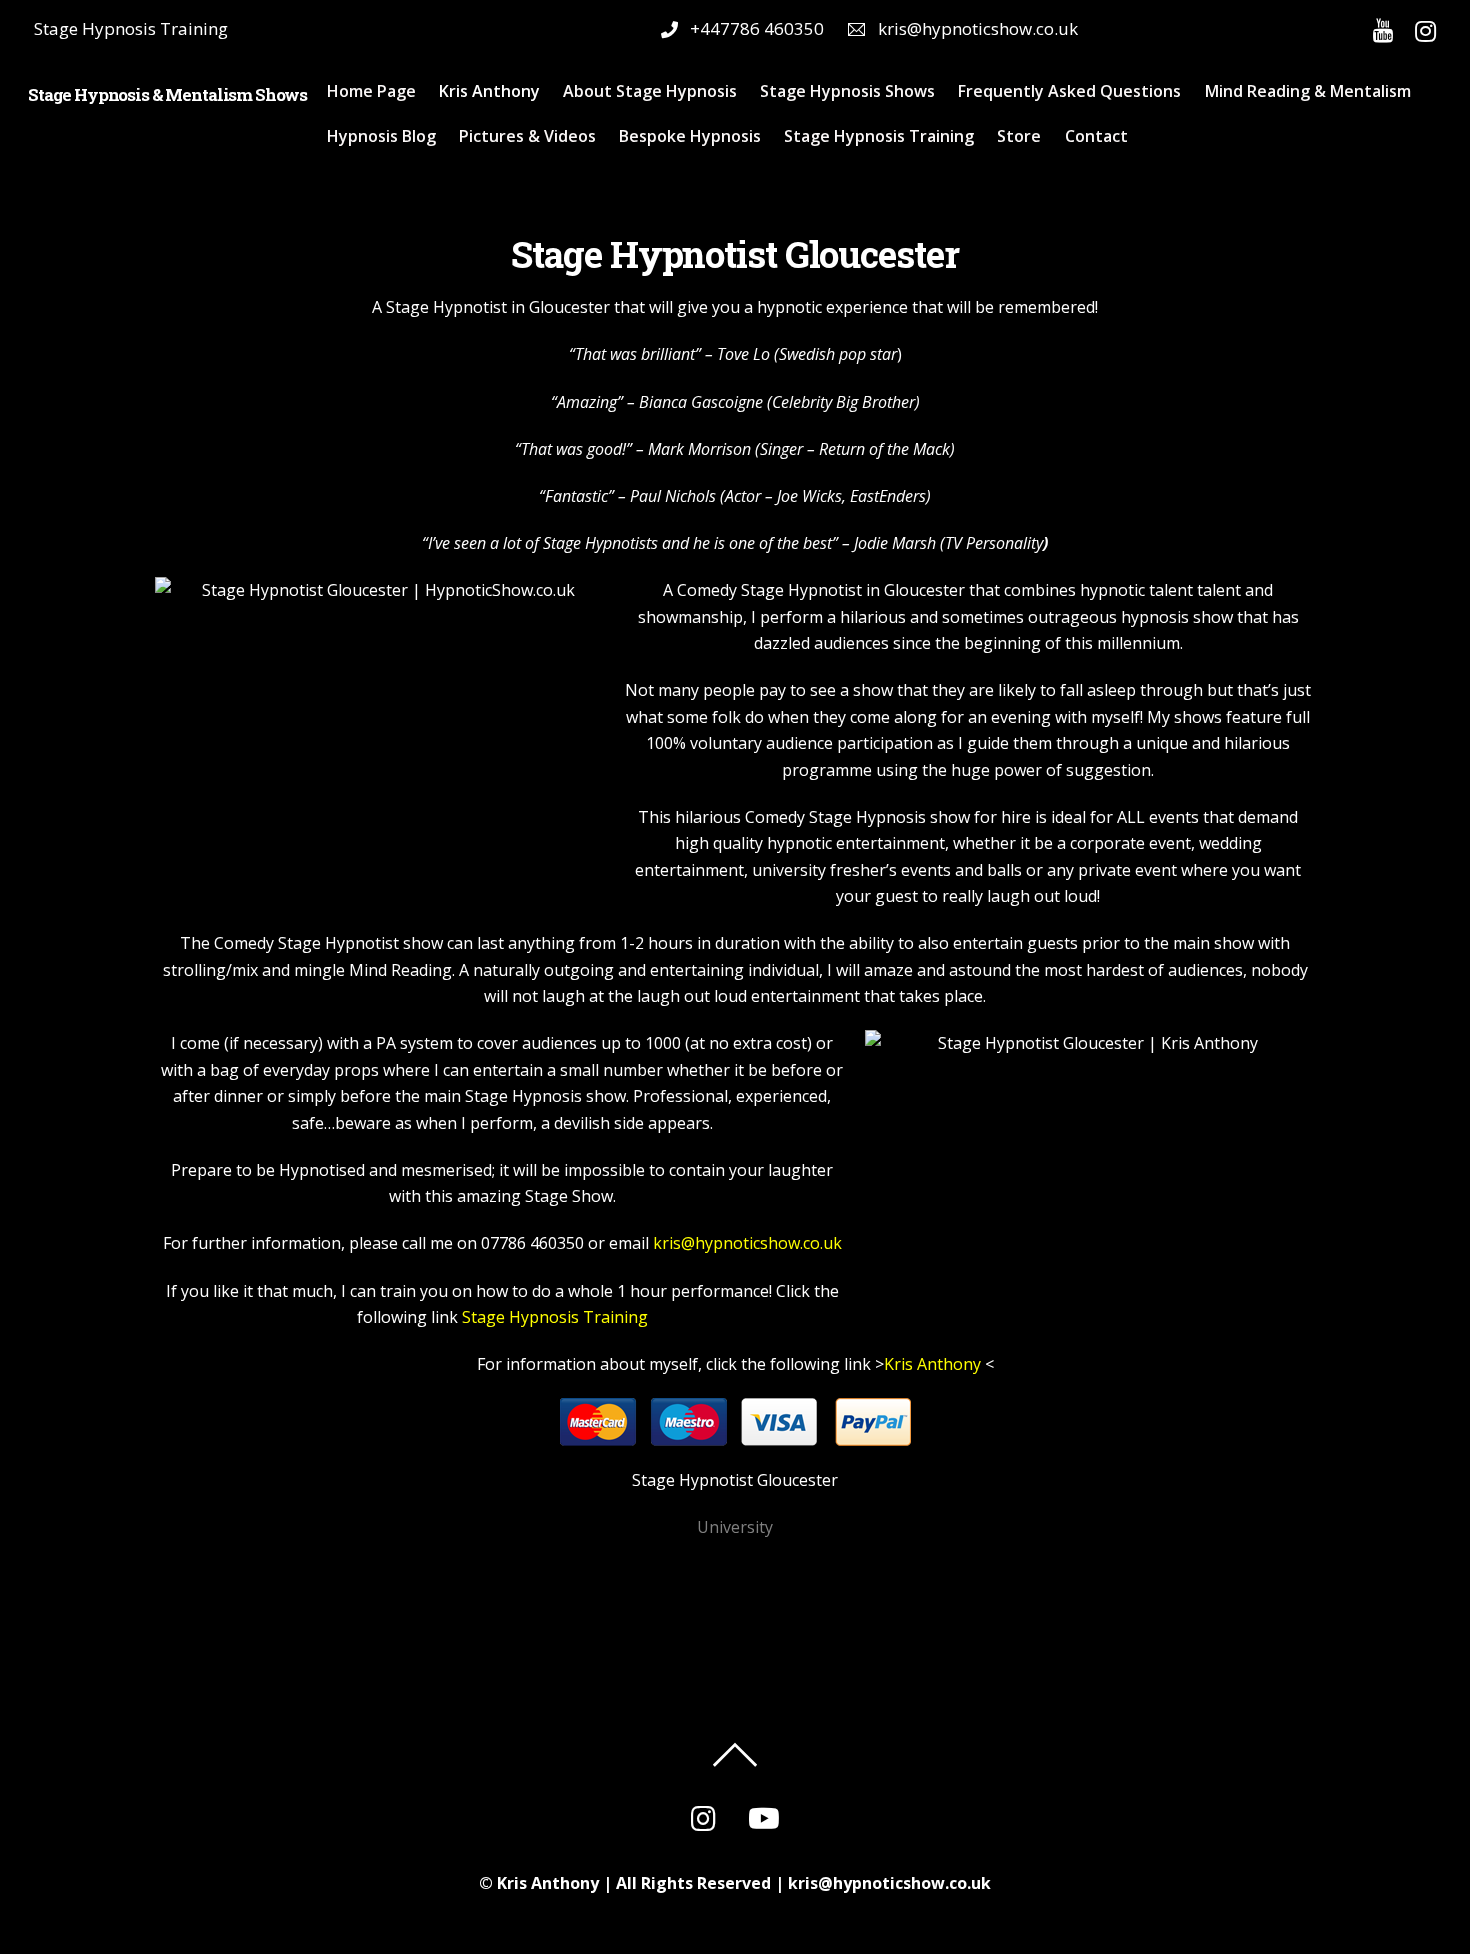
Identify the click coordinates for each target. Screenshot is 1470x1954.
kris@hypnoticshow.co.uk (747, 1243)
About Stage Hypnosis (650, 91)
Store (1019, 136)
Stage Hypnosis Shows (847, 91)
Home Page (371, 91)
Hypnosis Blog (381, 136)
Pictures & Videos (527, 136)
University (735, 1527)
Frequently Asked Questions (1069, 91)
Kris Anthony (489, 91)
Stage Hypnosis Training (879, 136)
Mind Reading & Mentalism (1308, 91)
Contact (1096, 136)
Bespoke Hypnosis (690, 136)
